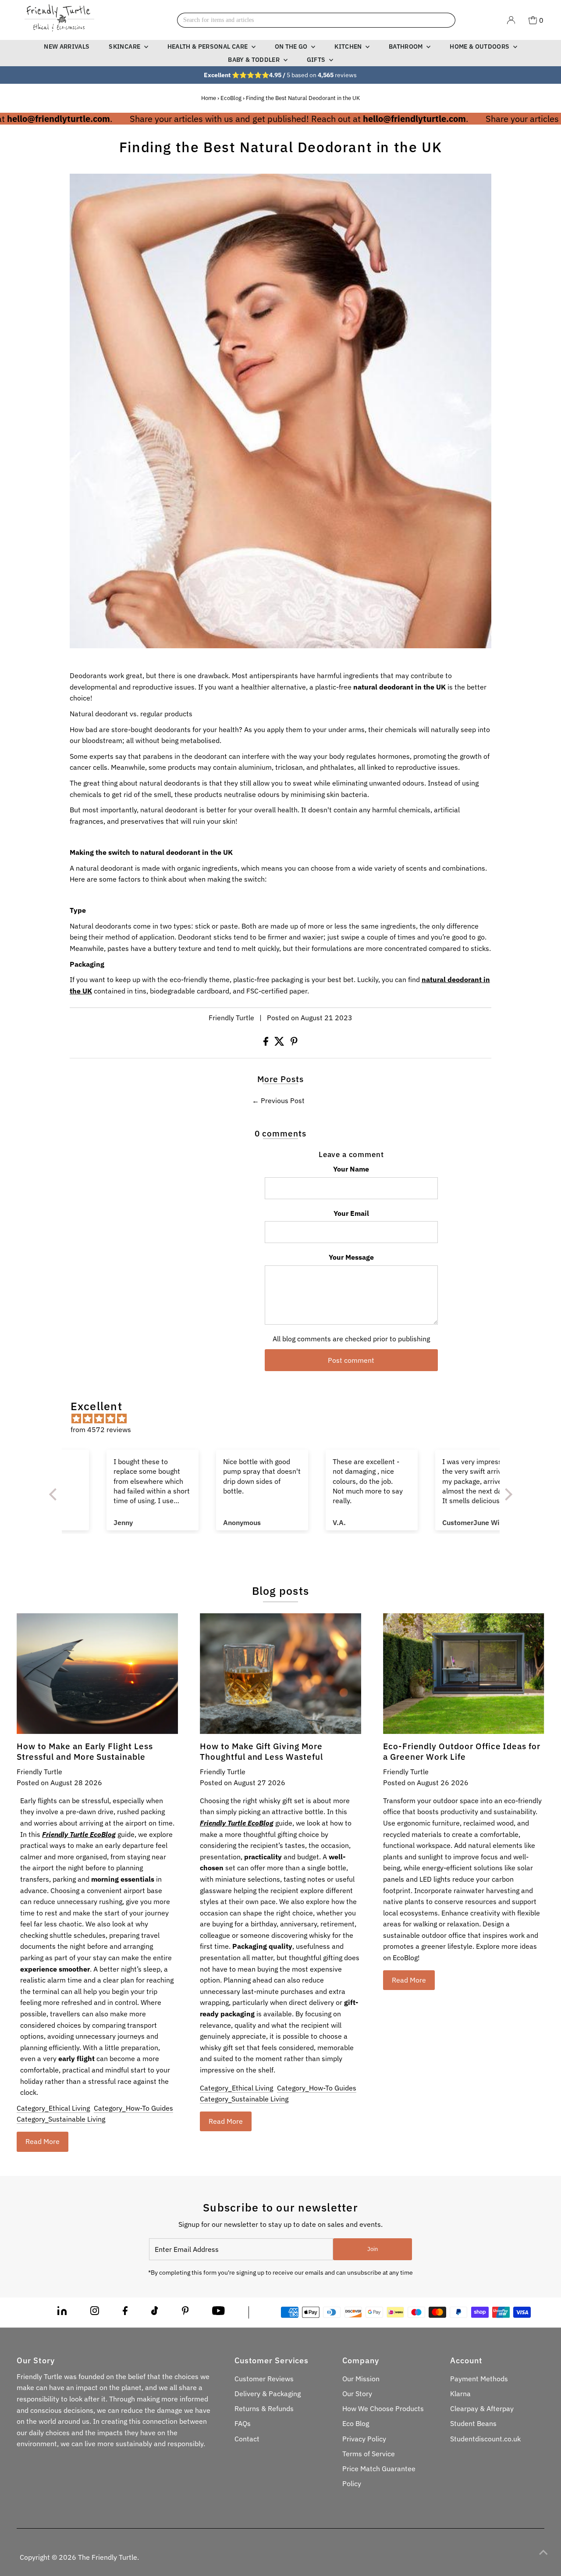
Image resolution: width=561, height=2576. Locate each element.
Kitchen (349, 46)
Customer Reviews (264, 2379)
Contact (247, 2439)
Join (373, 2249)
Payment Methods (479, 2379)
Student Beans (473, 2423)
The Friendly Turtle (108, 2557)
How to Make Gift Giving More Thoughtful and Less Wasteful (261, 1751)
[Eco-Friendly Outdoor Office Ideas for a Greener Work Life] (464, 1674)
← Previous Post (278, 1100)
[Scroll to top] (543, 2552)
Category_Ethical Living (53, 2108)
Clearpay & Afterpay (482, 2408)
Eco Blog (356, 2423)
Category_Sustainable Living (61, 2119)
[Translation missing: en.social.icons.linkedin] (62, 2312)
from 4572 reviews (101, 1429)
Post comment (351, 1360)
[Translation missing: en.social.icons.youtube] (218, 2312)
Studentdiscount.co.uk (485, 2439)
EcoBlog (231, 98)
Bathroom (407, 46)
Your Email (351, 1213)
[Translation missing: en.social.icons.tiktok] (155, 2312)
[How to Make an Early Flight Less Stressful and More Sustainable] (97, 1674)
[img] (285, 1419)
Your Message (351, 1257)
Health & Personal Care (208, 46)
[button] (55, 1494)
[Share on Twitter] (280, 1043)
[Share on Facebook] (267, 1043)
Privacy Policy (364, 2439)
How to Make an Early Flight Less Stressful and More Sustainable (85, 1751)
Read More (43, 2141)
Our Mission (361, 2379)
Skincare (125, 46)
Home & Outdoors (480, 46)
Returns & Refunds (264, 2408)
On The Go (292, 46)
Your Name (351, 1169)
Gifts (317, 60)
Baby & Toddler (254, 60)
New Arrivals (67, 46)
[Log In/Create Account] (511, 20)
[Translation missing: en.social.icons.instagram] (95, 2312)
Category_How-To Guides (133, 2108)
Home (209, 98)
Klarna (460, 2394)
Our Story (357, 2394)
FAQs (243, 2423)
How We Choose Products (383, 2408)
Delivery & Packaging (268, 2394)
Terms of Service (369, 2454)
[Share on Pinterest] (294, 1043)
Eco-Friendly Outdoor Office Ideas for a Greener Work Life (462, 1751)
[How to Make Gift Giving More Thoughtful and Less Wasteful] (280, 1674)
